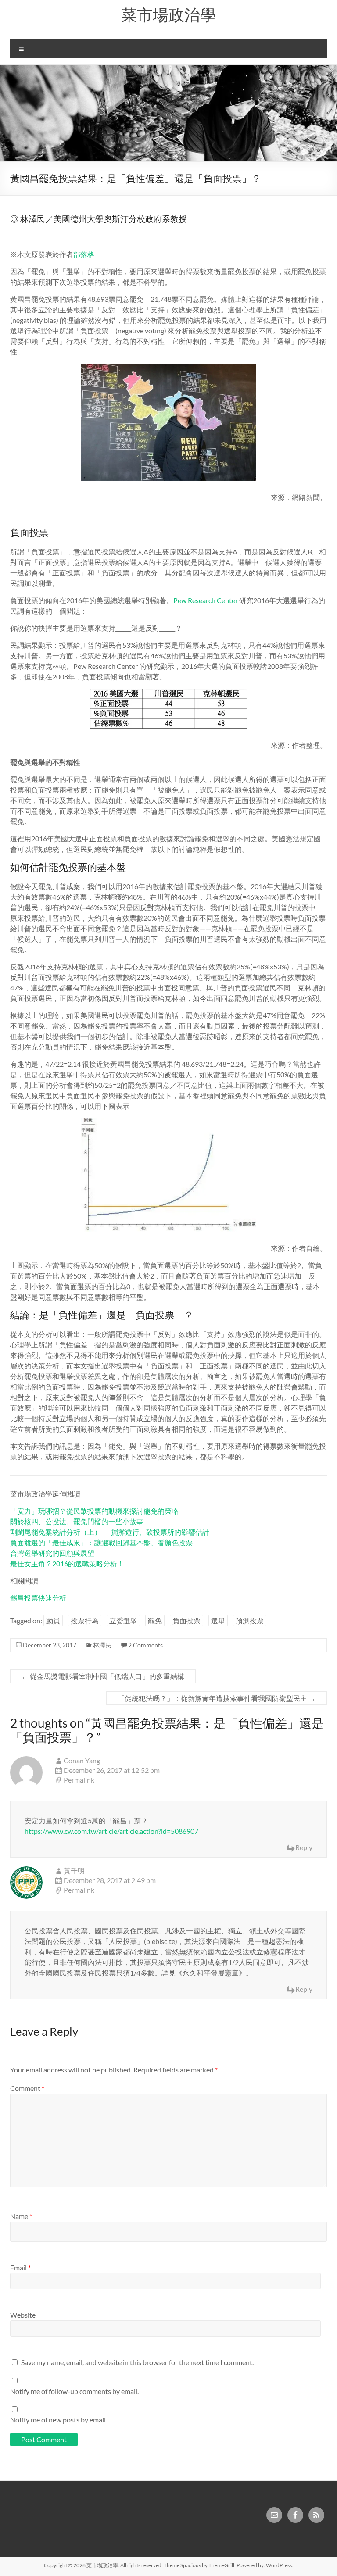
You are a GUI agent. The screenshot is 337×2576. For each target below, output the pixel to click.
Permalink (79, 1780)
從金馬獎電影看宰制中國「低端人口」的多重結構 (103, 1676)
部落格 (84, 254)
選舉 (218, 1620)
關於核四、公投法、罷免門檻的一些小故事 (77, 1521)
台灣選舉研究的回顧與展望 (52, 1553)
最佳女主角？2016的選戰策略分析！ (67, 1563)
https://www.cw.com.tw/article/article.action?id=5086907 (111, 1831)
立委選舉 (123, 1620)
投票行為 (85, 1620)
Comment (27, 2088)
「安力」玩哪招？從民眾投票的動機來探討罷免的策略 (94, 1511)
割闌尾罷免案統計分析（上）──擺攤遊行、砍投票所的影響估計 (110, 1532)
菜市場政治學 (168, 14)
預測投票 (250, 1620)
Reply (304, 1847)
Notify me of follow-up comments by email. (74, 2391)
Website (23, 2315)
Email (20, 2267)
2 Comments (145, 1645)
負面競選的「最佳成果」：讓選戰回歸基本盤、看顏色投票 (101, 1542)
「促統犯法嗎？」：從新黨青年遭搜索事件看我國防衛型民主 (217, 1698)
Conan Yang (82, 1760)
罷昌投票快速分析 (38, 1598)
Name (21, 2216)
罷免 (155, 1620)
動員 (53, 1620)
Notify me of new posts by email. (59, 2420)
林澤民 (102, 1645)
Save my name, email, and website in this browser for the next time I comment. (137, 2362)
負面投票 (186, 1620)
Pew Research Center (206, 600)
